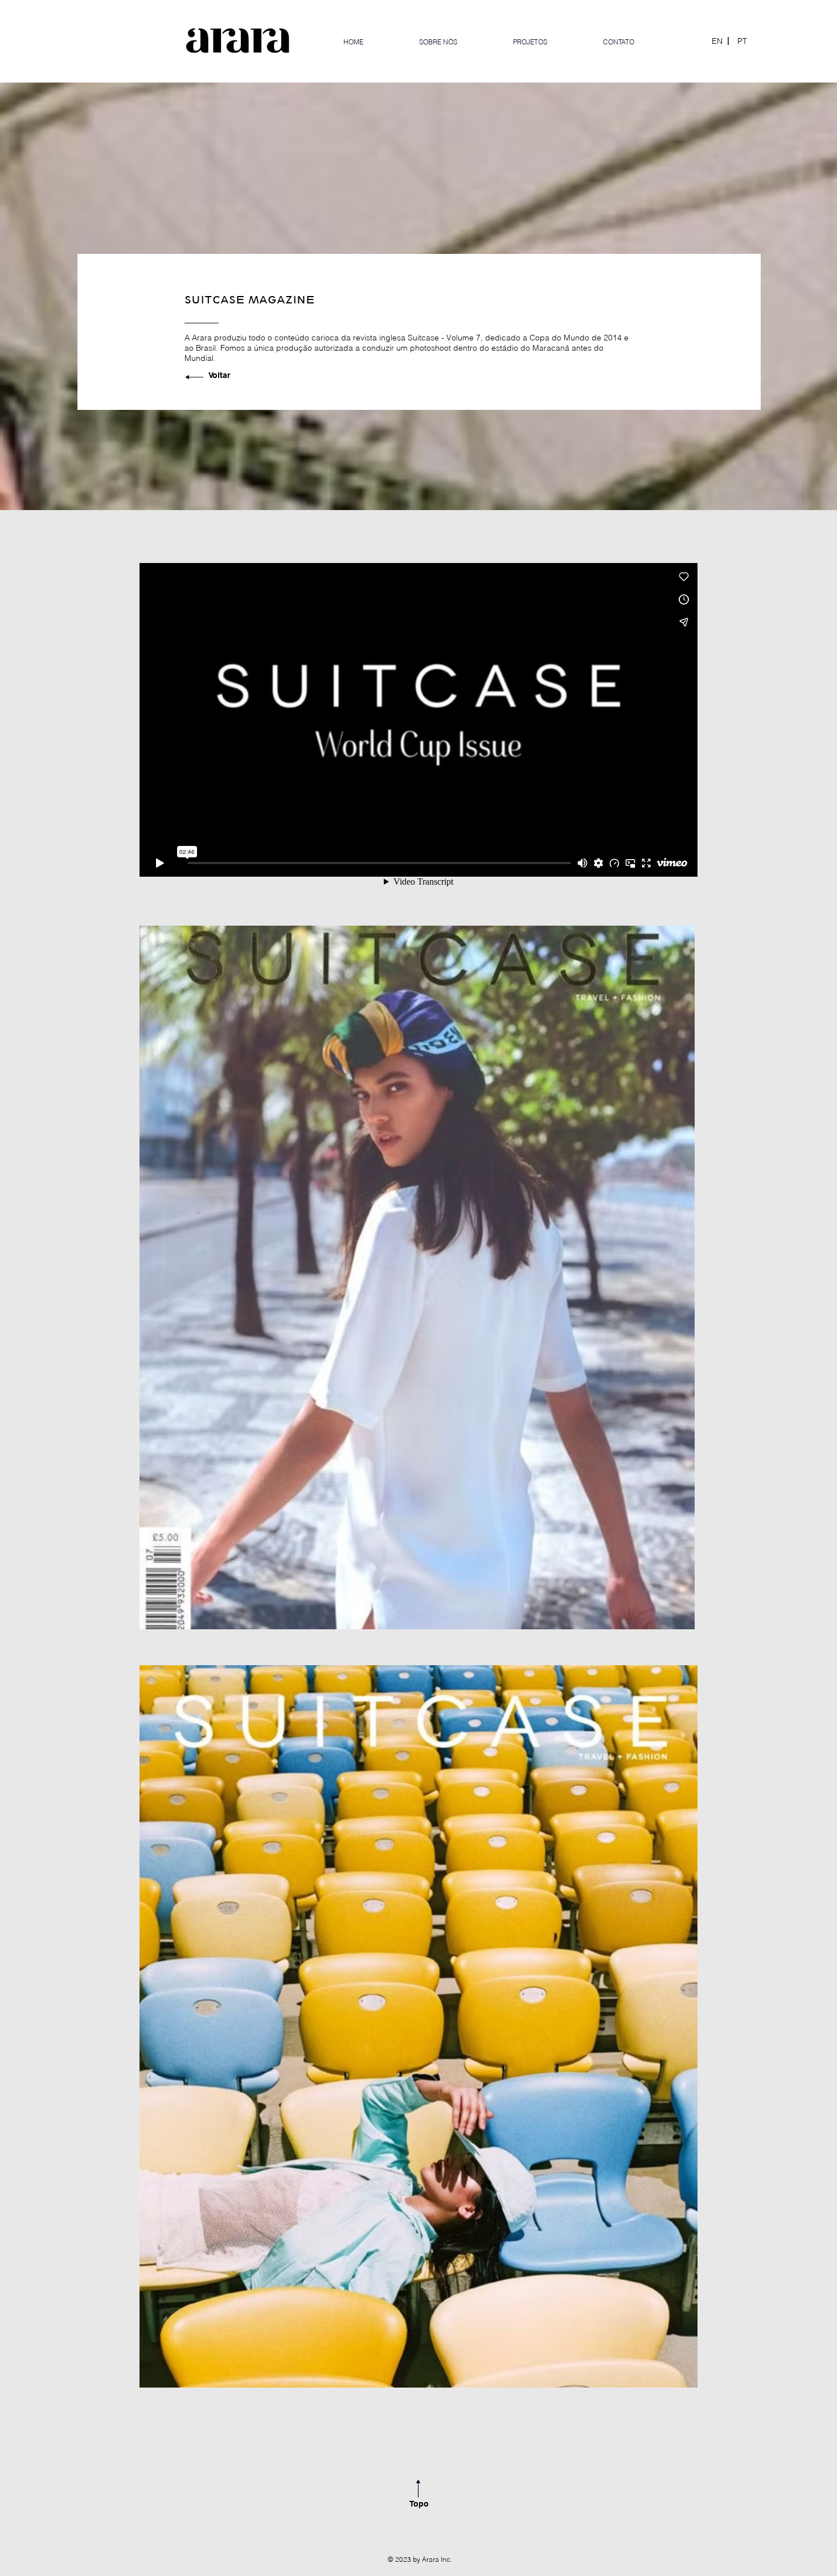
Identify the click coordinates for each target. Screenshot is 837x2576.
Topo (419, 2504)
